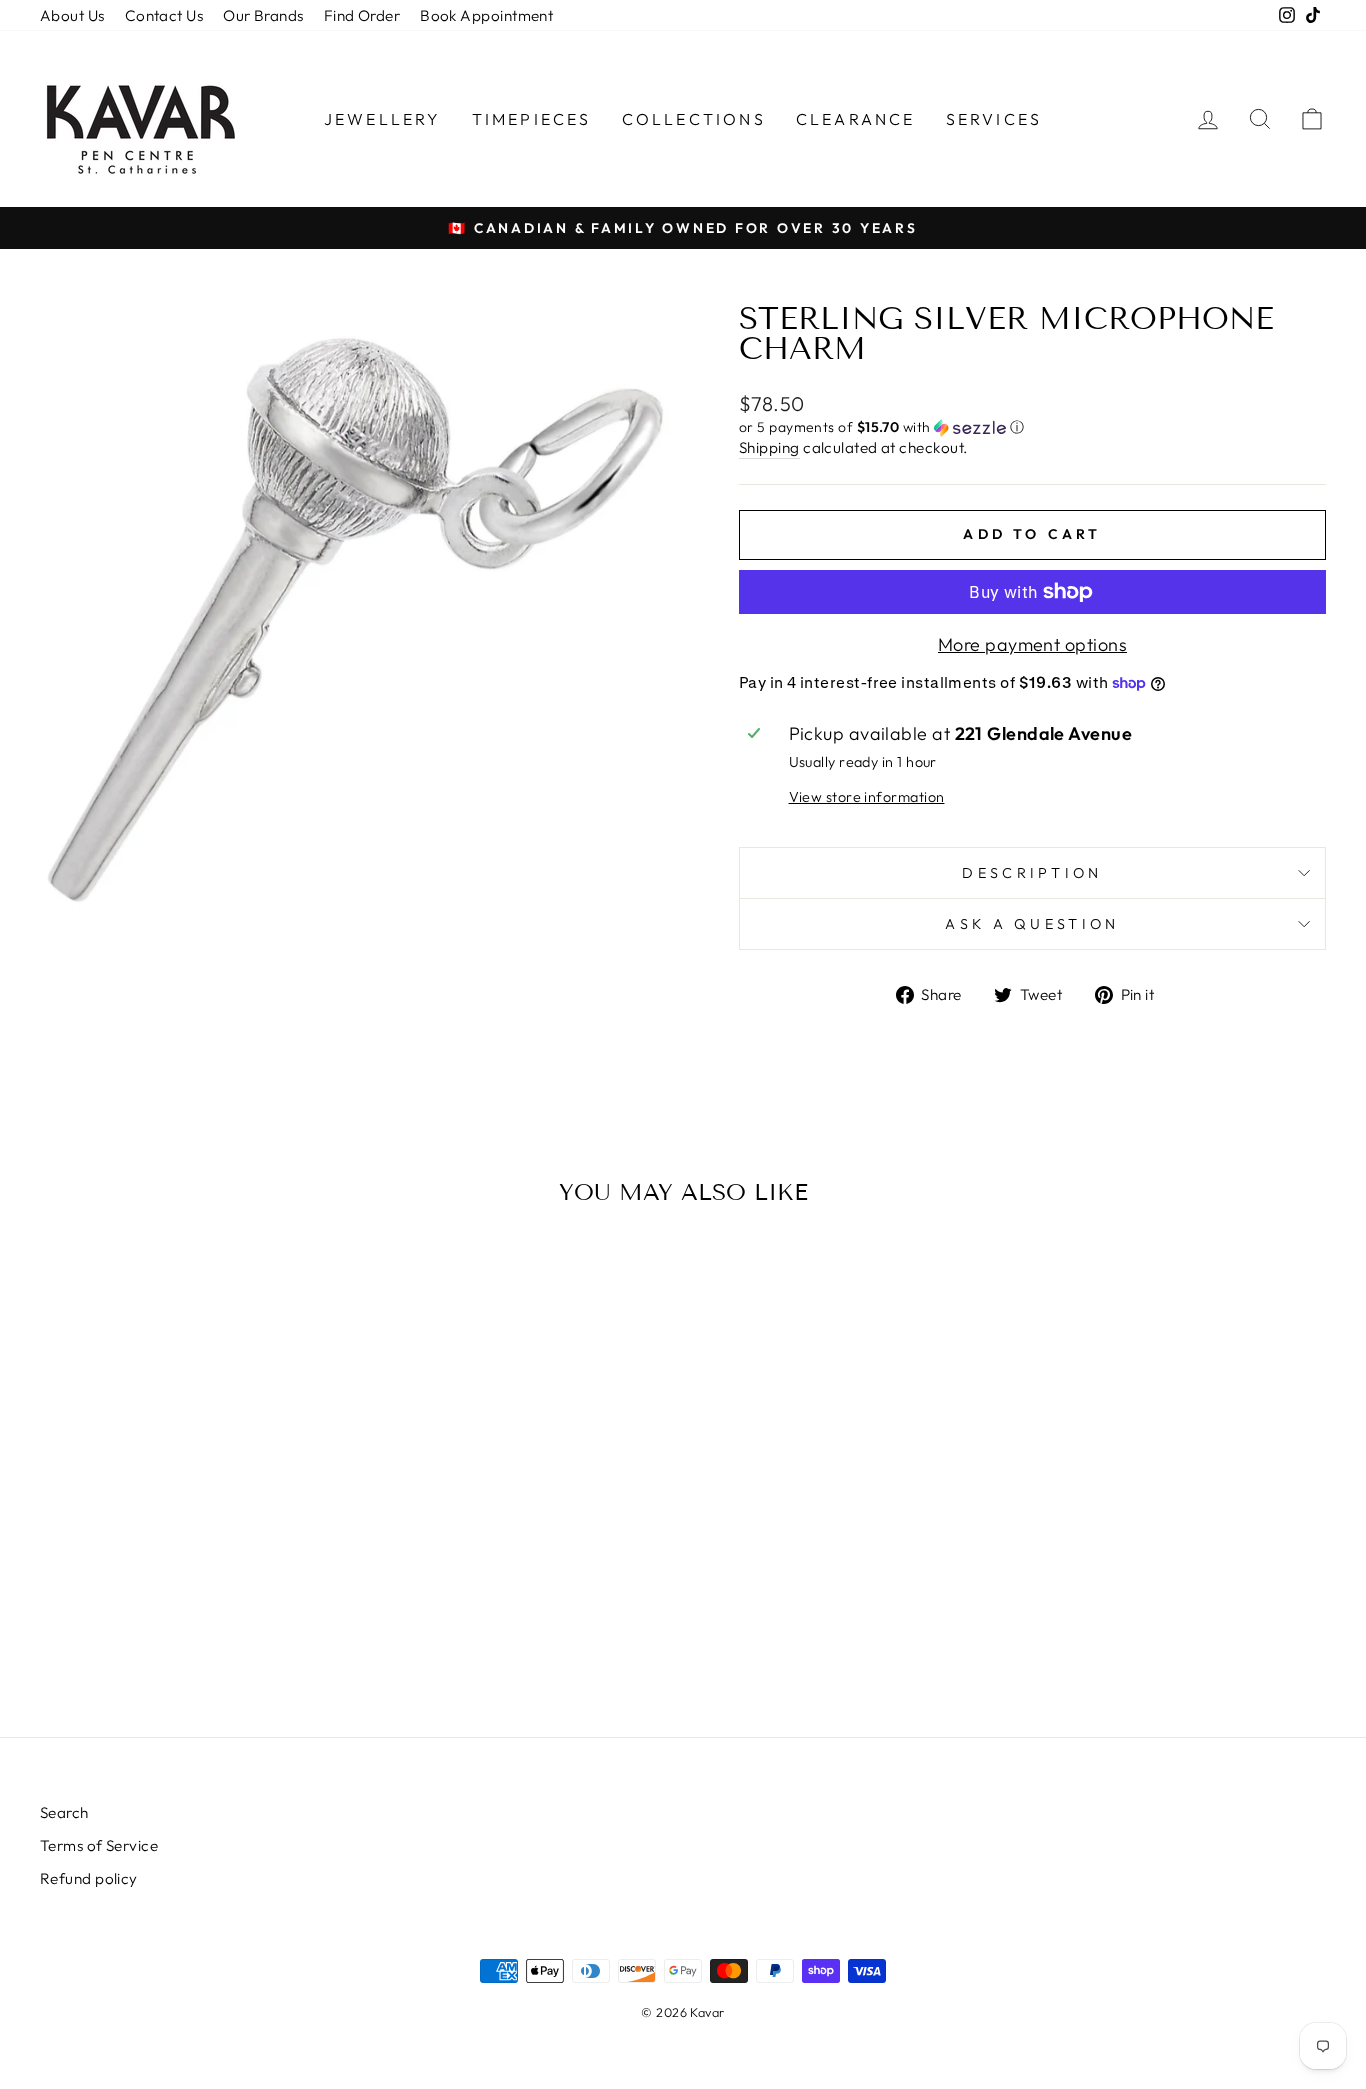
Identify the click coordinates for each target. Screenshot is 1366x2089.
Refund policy (89, 1878)
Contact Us (164, 15)
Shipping (769, 447)
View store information (867, 797)
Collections (694, 119)
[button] (1032, 427)
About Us (72, 15)
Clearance (856, 119)
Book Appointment (486, 15)
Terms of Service (99, 1845)
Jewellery (383, 119)
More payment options (1032, 644)
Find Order (362, 15)
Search (64, 1812)
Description (1032, 873)
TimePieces (532, 119)
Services (994, 119)
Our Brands (263, 15)
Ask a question (1032, 924)
